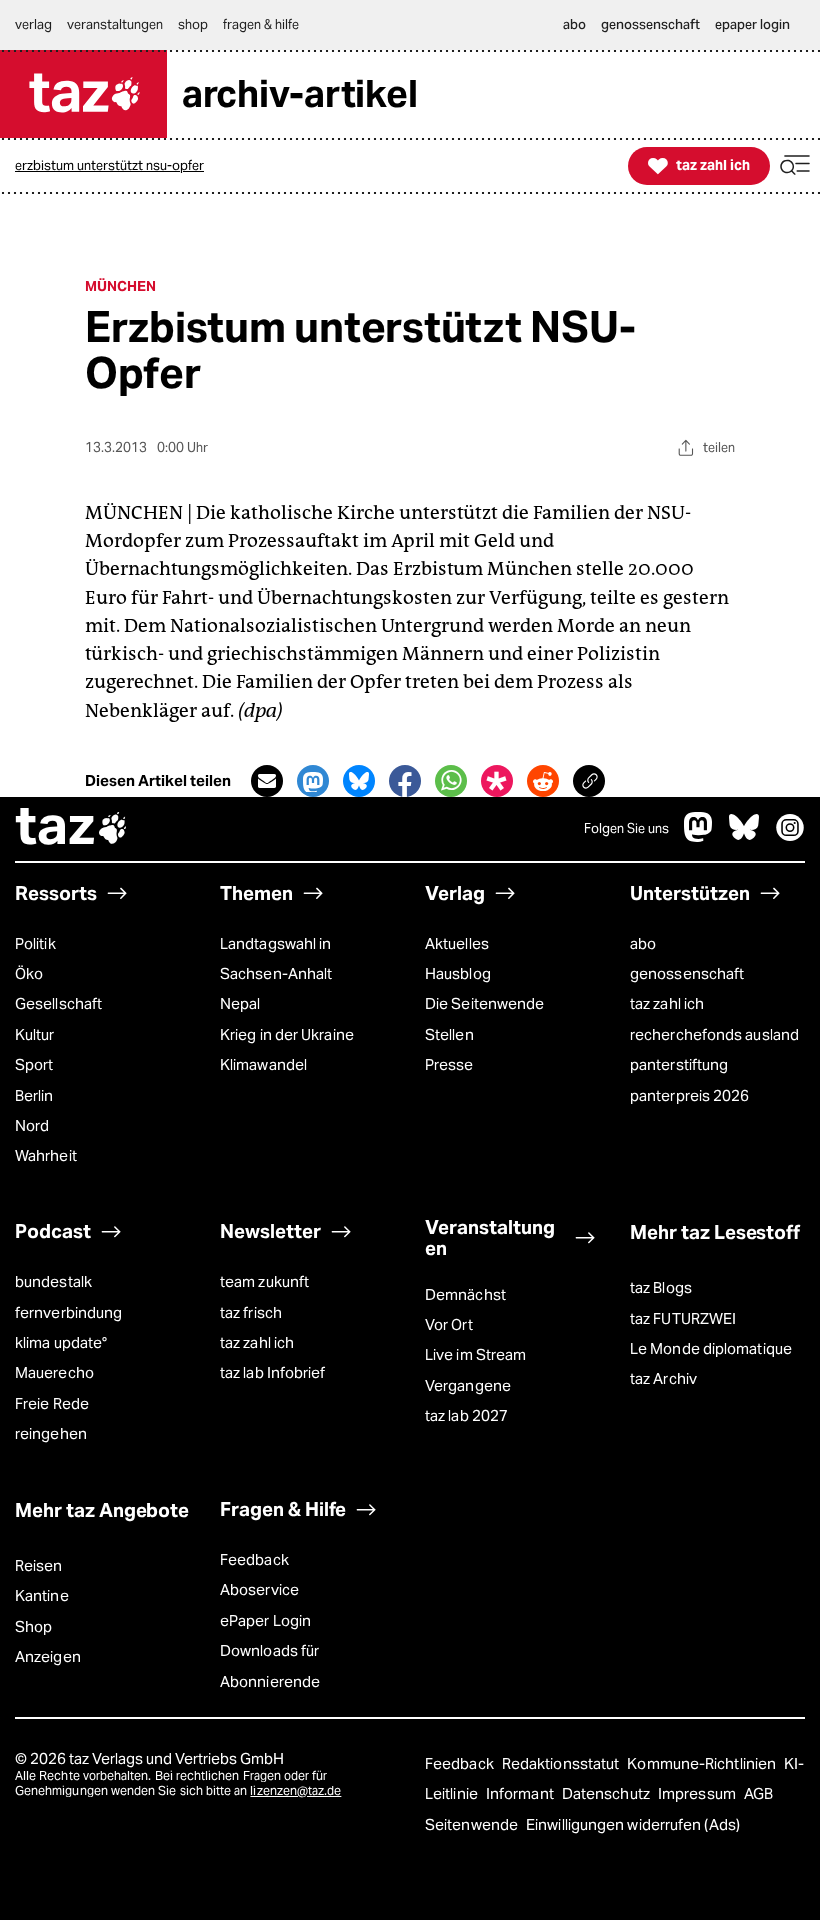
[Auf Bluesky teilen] (359, 781)
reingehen (51, 1433)
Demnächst (465, 1294)
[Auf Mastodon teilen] (313, 781)
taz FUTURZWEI (683, 1318)
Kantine (42, 1595)
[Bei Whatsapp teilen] (451, 781)
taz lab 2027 (466, 1415)
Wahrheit (46, 1155)
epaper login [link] (752, 24)
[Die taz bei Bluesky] (744, 836)
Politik (35, 943)
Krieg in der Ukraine (287, 1034)
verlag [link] (33, 24)
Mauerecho (54, 1372)
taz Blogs (661, 1287)
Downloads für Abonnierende (270, 1665)
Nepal (240, 1003)
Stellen (449, 1034)
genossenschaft (687, 973)
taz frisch (251, 1312)
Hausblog (458, 973)
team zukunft (264, 1281)
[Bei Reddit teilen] (543, 781)
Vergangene (468, 1385)
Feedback (254, 1559)
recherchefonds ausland (714, 1034)
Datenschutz (607, 1793)
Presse (449, 1064)
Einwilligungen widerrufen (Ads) (633, 1824)
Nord (32, 1125)
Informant (521, 1793)
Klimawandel (263, 1064)
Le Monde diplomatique (711, 1348)
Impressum (698, 1793)
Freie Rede (52, 1403)
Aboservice (259, 1589)
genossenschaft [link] (650, 24)
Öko (29, 973)
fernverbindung (68, 1312)
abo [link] (574, 24)
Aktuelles (457, 943)
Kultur (35, 1034)
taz (72, 829)
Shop (33, 1626)
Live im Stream (475, 1354)
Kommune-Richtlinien (703, 1763)
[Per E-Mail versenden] (267, 781)
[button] (795, 165)
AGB (758, 1793)
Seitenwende (473, 1824)
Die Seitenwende (484, 1003)
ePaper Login (265, 1620)
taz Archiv (663, 1378)
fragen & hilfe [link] (261, 24)
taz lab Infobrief (273, 1372)
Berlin (34, 1095)
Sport (34, 1064)
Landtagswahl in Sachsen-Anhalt (276, 958)
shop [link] (193, 24)
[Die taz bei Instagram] (790, 836)
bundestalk (53, 1281)
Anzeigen (48, 1656)
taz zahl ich (667, 1003)
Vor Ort (449, 1324)
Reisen (39, 1565)
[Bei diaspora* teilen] (497, 781)
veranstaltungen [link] (115, 24)
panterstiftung (679, 1064)
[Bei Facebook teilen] (405, 781)
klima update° (61, 1342)
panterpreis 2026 (689, 1095)
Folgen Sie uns (626, 828)
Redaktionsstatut (562, 1763)
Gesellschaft (58, 1003)
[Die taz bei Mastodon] (699, 836)
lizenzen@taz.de (295, 1790)
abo (643, 943)
